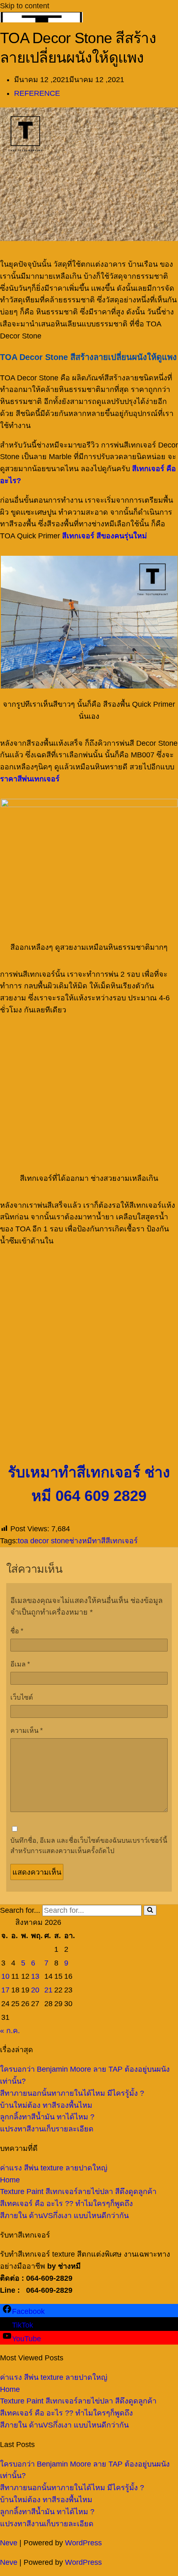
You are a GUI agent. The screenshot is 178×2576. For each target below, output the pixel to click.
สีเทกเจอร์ (122, 1541)
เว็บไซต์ (22, 1697)
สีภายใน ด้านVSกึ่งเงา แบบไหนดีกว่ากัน (64, 2216)
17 (5, 1990)
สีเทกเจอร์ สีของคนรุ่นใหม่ (105, 536)
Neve (9, 2543)
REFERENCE (37, 93)
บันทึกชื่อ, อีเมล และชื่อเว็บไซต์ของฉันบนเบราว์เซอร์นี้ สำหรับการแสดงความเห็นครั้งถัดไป (89, 1846)
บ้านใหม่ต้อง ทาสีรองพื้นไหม (46, 2105)
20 (35, 1990)
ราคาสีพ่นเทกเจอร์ (30, 779)
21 (48, 1990)
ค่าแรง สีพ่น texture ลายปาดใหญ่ (54, 2168)
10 (5, 1976)
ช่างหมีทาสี (87, 1541)
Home (10, 2180)
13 (35, 1976)
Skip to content (25, 6)
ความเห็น (26, 1730)
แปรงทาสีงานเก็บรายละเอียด (47, 2129)
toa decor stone (43, 1541)
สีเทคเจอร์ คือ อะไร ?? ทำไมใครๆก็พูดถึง (66, 2204)
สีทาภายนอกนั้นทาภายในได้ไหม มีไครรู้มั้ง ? (72, 2093)
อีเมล (20, 1664)
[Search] (150, 1910)
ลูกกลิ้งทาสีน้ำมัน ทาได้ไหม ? (47, 2117)
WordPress (83, 2543)
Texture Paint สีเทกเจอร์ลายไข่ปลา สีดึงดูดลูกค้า (78, 2192)
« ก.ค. (10, 2031)
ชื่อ (17, 1631)
